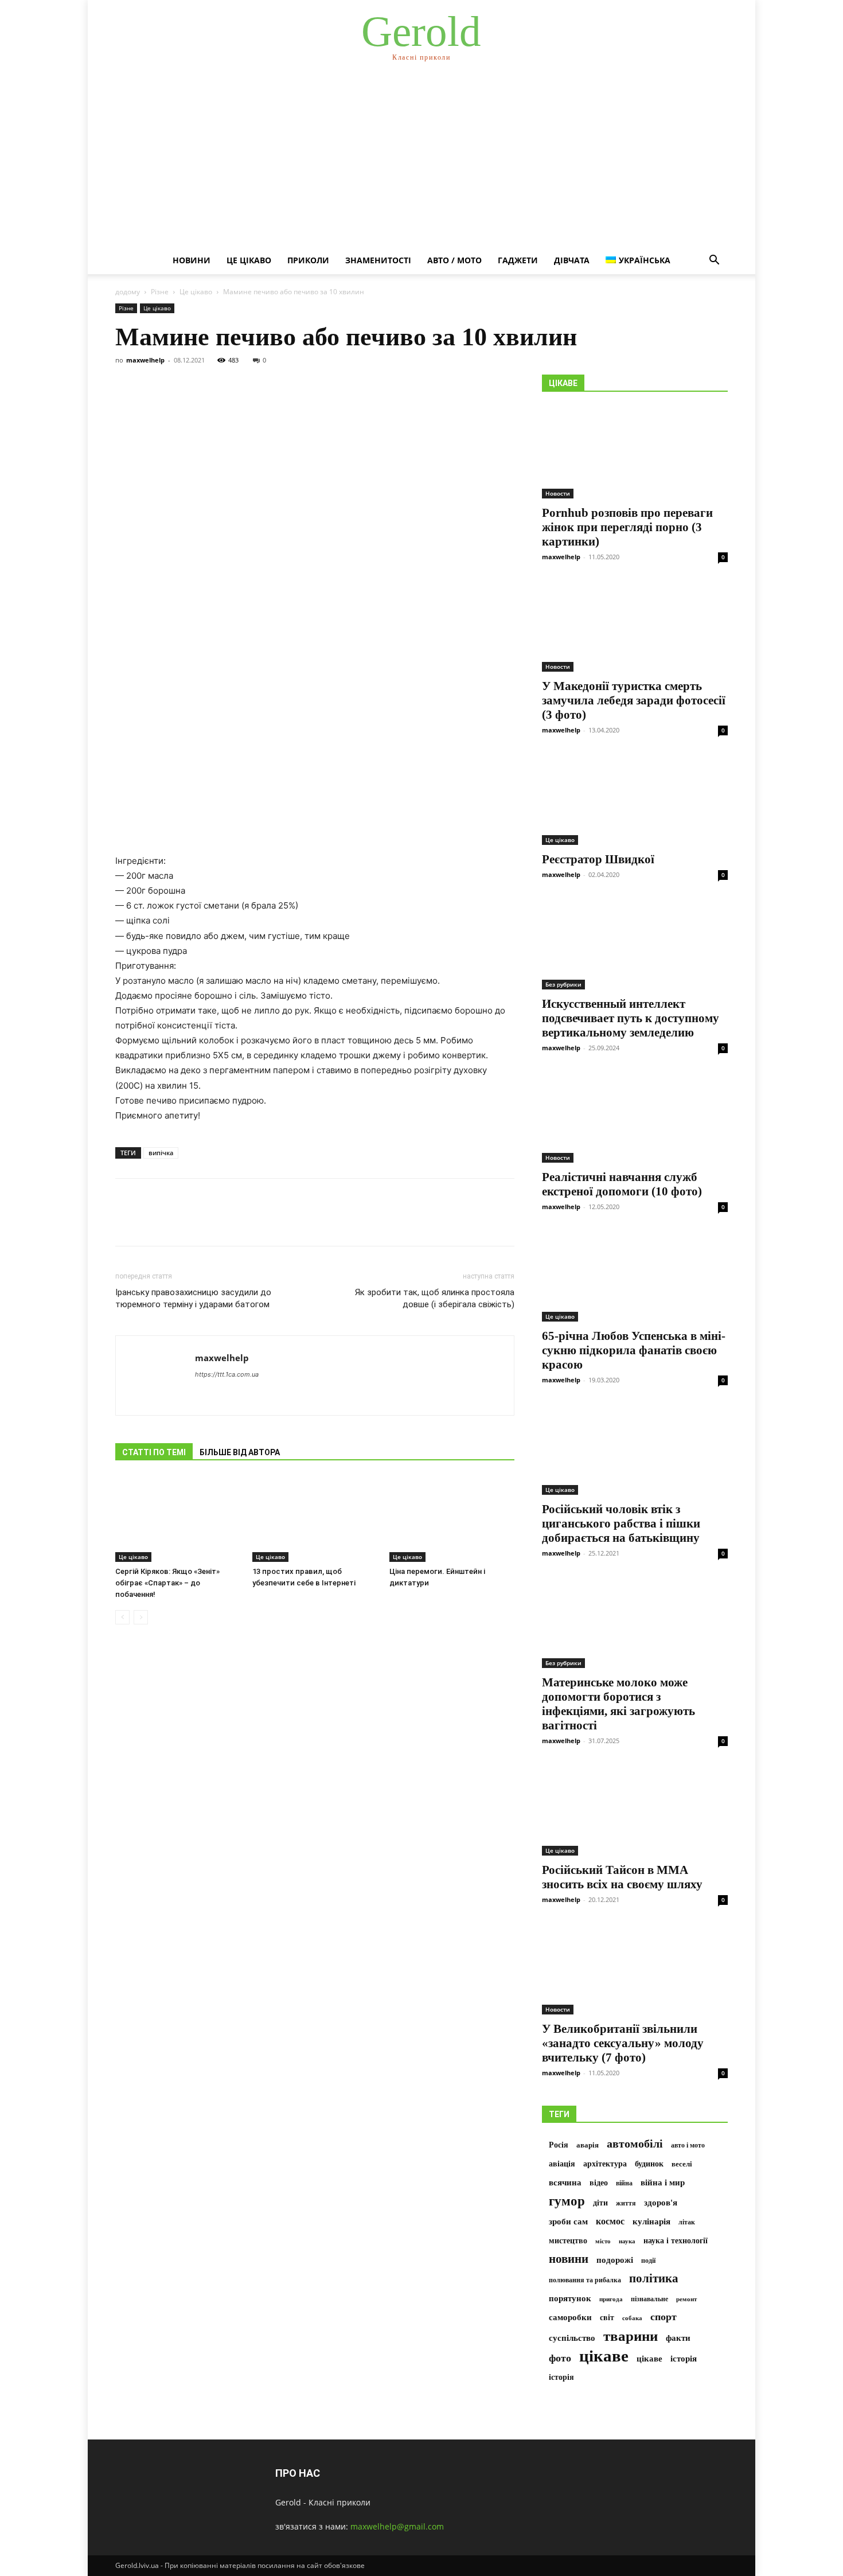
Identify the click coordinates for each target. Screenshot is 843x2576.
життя (626, 2203)
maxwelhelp (145, 360)
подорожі (615, 2260)
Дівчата (572, 260)
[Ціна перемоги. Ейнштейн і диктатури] (452, 1519)
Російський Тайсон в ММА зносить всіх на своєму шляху (622, 1877)
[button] (714, 261)
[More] (233, 1222)
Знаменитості (378, 260)
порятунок (570, 2298)
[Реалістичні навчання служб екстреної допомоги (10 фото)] (635, 1117)
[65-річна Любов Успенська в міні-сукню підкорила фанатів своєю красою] (635, 1276)
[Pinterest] (179, 1222)
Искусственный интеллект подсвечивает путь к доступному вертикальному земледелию (631, 1018)
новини (569, 2259)
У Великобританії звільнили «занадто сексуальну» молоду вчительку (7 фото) (623, 2043)
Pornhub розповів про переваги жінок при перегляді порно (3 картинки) (627, 527)
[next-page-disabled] (141, 1617)
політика (654, 2279)
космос (610, 2221)
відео (599, 2183)
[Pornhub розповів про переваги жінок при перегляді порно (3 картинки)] (635, 453)
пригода (611, 2299)
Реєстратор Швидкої (598, 859)
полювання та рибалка (585, 2280)
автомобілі (635, 2144)
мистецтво (568, 2241)
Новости (558, 493)
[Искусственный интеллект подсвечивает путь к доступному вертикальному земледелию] (635, 944)
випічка (161, 1153)
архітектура (605, 2164)
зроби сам (568, 2221)
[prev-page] (122, 1617)
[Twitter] (153, 1222)
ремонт (686, 2299)
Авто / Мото (454, 260)
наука (627, 2241)
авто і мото (688, 2145)
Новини (192, 260)
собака (632, 2318)
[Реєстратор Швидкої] (635, 799)
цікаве (604, 2356)
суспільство (572, 2338)
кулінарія (651, 2222)
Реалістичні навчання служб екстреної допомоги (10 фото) (622, 1184)
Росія (559, 2145)
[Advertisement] (421, 161)
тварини (631, 2336)
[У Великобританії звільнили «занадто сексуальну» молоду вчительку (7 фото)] (635, 1969)
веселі (682, 2164)
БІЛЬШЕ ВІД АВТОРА (240, 1452)
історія (684, 2359)
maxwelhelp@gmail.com (397, 2526)
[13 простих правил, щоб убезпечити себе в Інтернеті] (315, 1519)
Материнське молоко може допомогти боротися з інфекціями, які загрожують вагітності (618, 1704)
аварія (588, 2145)
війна (624, 2183)
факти (678, 2338)
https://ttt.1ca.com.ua (227, 1374)
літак (687, 2222)
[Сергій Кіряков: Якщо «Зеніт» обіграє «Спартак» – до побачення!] (178, 1519)
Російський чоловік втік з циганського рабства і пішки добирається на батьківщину (621, 1523)
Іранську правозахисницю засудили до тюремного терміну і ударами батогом (193, 1298)
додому (128, 292)
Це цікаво (249, 260)
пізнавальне (649, 2299)
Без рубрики (563, 984)
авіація (562, 2164)
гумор (567, 2201)
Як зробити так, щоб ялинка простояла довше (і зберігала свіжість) (435, 1298)
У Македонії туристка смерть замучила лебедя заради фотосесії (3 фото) (634, 700)
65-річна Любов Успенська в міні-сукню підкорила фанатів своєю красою (634, 1350)
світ (607, 2318)
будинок (649, 2164)
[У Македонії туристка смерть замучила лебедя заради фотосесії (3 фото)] (635, 626)
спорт (664, 2317)
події (648, 2261)
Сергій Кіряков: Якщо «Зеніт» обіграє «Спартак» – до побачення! (167, 1583)
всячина (565, 2183)
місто (603, 2241)
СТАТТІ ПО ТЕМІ (154, 1452)
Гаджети (518, 260)
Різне (160, 292)
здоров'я (661, 2203)
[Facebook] (127, 1222)
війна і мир (663, 2182)
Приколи (308, 260)
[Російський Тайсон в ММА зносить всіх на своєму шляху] (635, 1810)
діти (600, 2203)
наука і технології (676, 2241)
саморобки (570, 2317)
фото (560, 2358)
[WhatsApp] (206, 1222)
